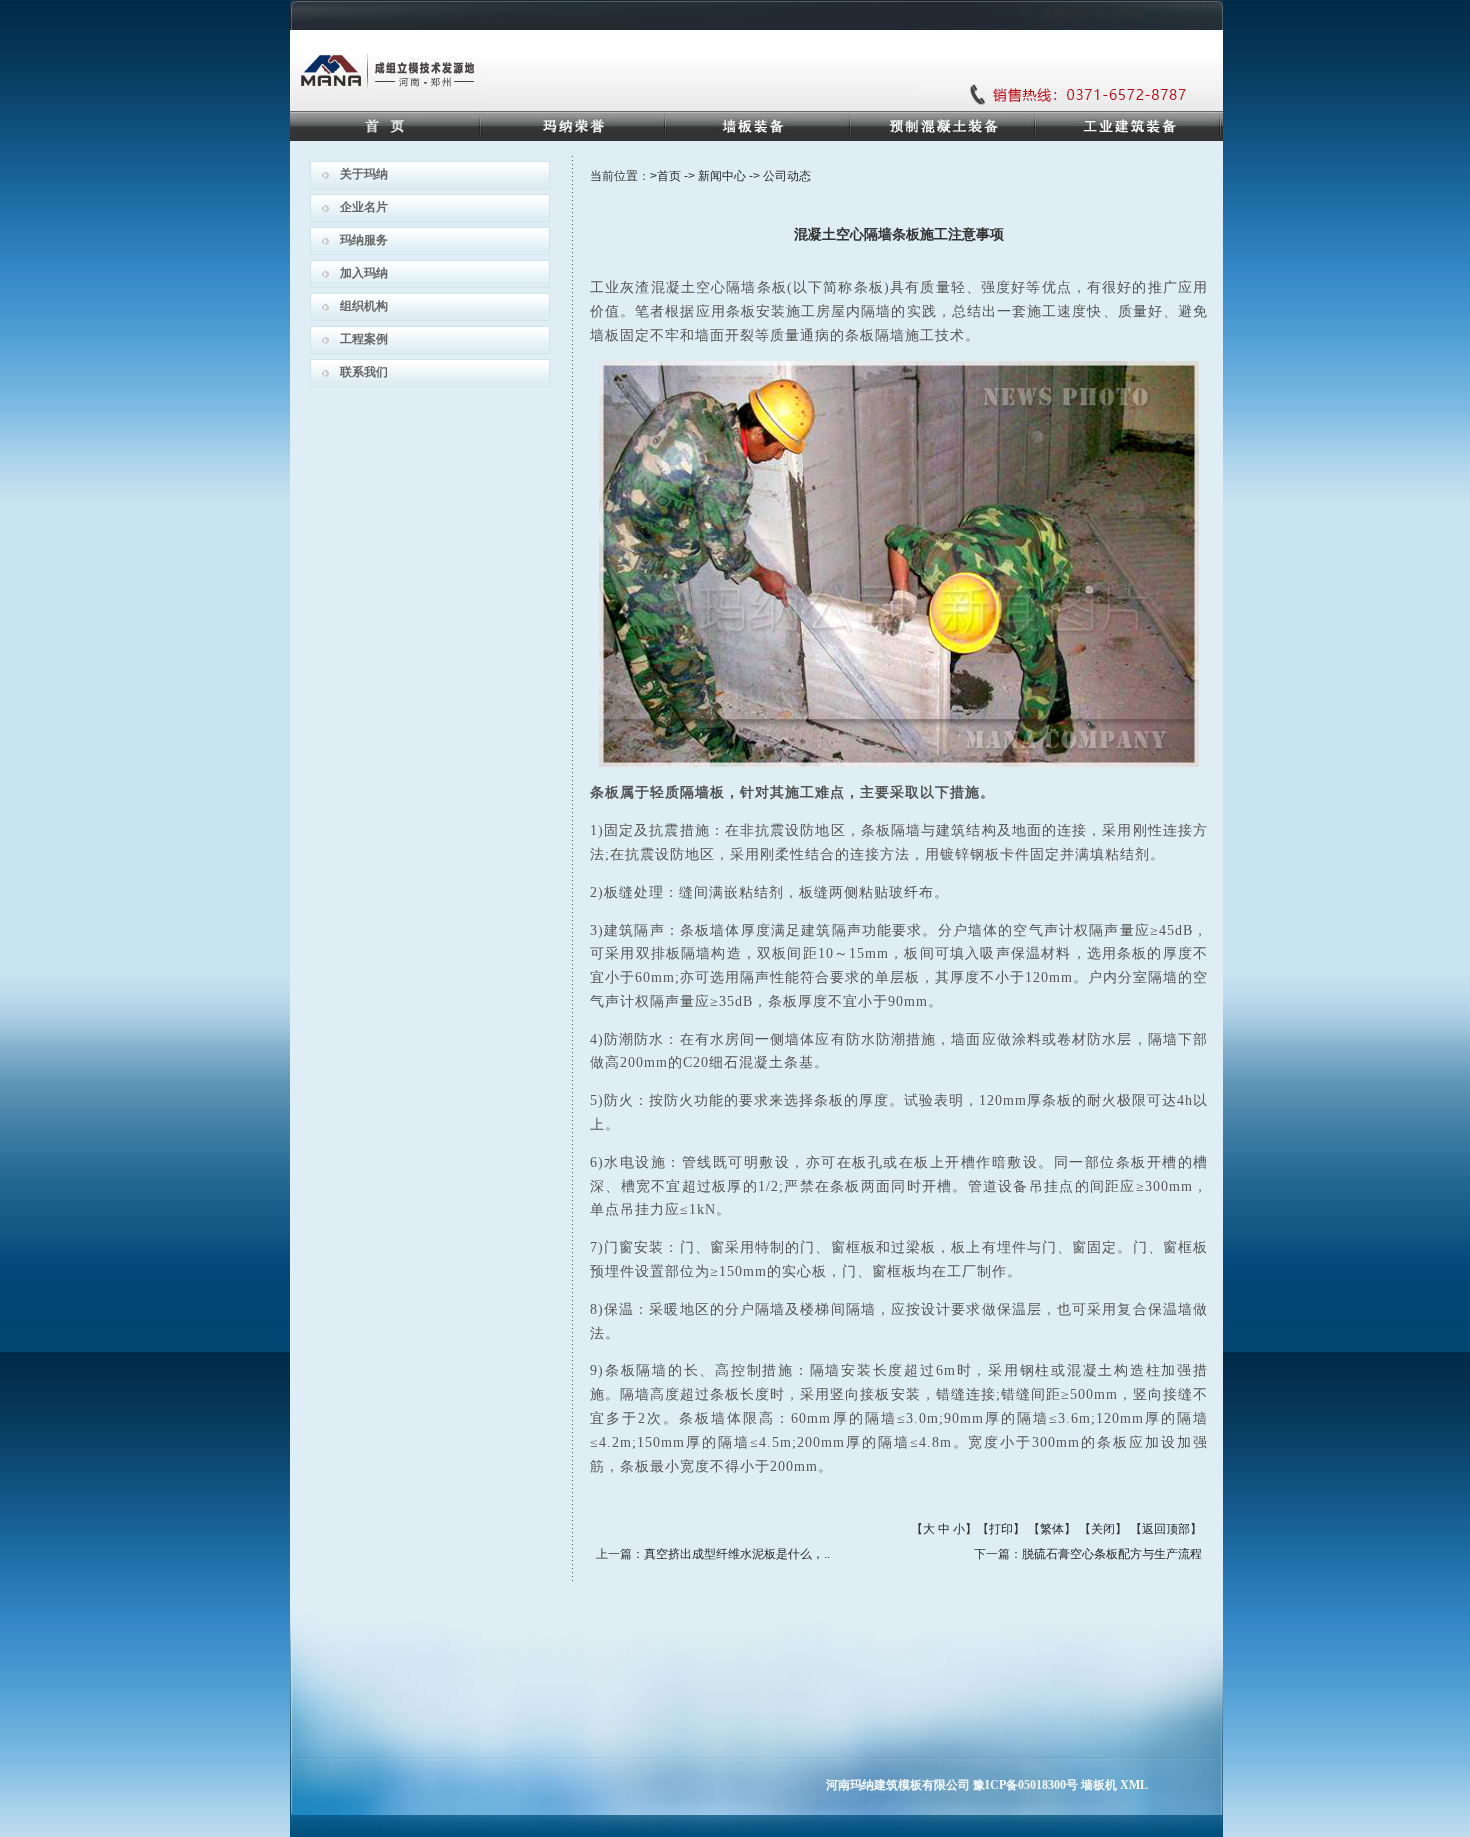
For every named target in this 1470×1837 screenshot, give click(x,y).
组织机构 (364, 306)
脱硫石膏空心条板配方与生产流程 (1112, 1554)
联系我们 (364, 372)
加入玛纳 (364, 273)
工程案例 (364, 339)
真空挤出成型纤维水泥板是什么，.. (737, 1554)
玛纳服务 (364, 240)
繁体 (1052, 1529)
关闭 (1103, 1529)
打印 (1001, 1529)
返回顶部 (1166, 1529)
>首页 (665, 176)
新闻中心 (722, 176)
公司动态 (787, 176)
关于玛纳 (364, 174)
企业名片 (364, 207)
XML (1134, 1785)
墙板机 (1099, 1785)
